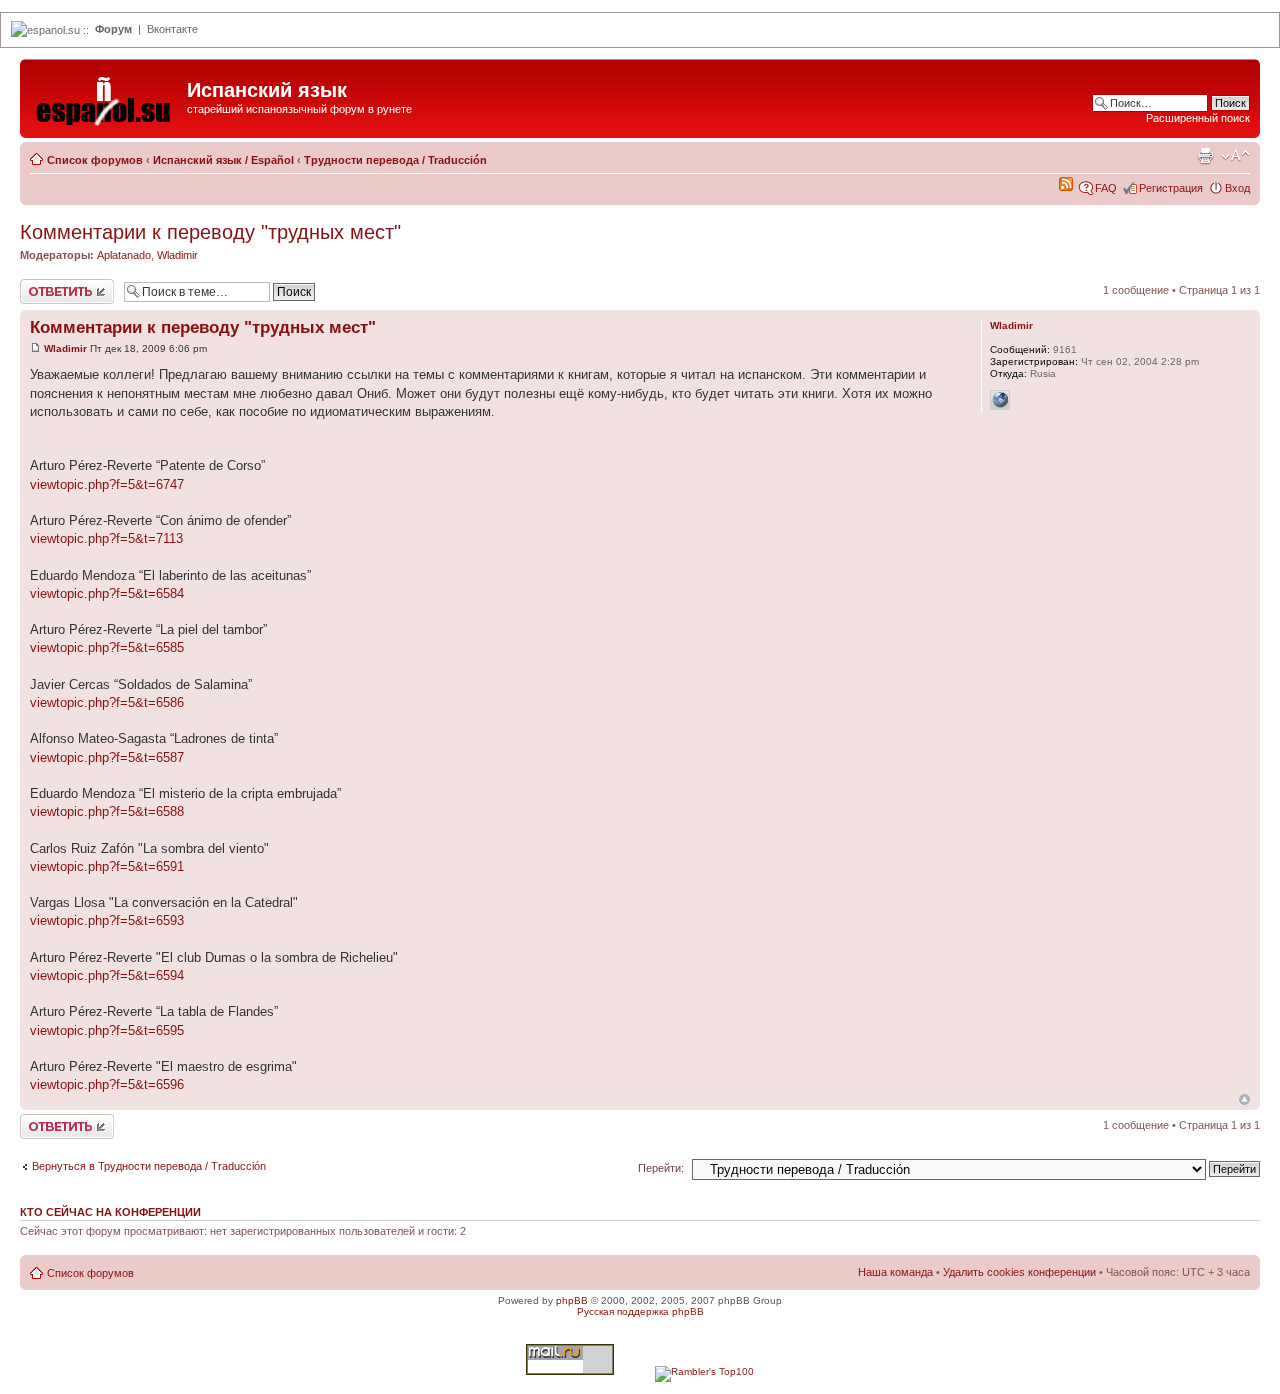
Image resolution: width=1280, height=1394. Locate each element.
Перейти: (661, 1168)
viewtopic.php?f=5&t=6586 (107, 702)
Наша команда (895, 1272)
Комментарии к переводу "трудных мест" (210, 232)
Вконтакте (172, 29)
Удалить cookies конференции (1019, 1272)
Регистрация (1171, 188)
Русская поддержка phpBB (640, 1311)
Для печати (1205, 156)
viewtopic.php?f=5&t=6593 (107, 920)
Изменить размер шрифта (1235, 156)
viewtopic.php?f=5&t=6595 (107, 1030)
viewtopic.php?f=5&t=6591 (107, 866)
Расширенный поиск (1198, 118)
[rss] (1066, 187)
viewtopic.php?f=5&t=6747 (107, 484)
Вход (1237, 188)
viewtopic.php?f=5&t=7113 (106, 538)
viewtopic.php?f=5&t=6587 (107, 757)
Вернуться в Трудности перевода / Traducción (149, 1166)
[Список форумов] (106, 96)
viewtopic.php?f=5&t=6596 (107, 1084)
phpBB (572, 1300)
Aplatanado (124, 255)
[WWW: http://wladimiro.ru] (1000, 400)
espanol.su (53, 30)
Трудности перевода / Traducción (395, 160)
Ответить (44, 285)
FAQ (1106, 188)
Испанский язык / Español (223, 160)
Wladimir (177, 255)
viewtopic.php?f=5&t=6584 (107, 593)
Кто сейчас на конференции (110, 1212)
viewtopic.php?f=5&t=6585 (107, 647)
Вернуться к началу (1244, 1099)
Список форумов (95, 160)
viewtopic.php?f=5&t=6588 (107, 811)
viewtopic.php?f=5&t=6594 (107, 975)
